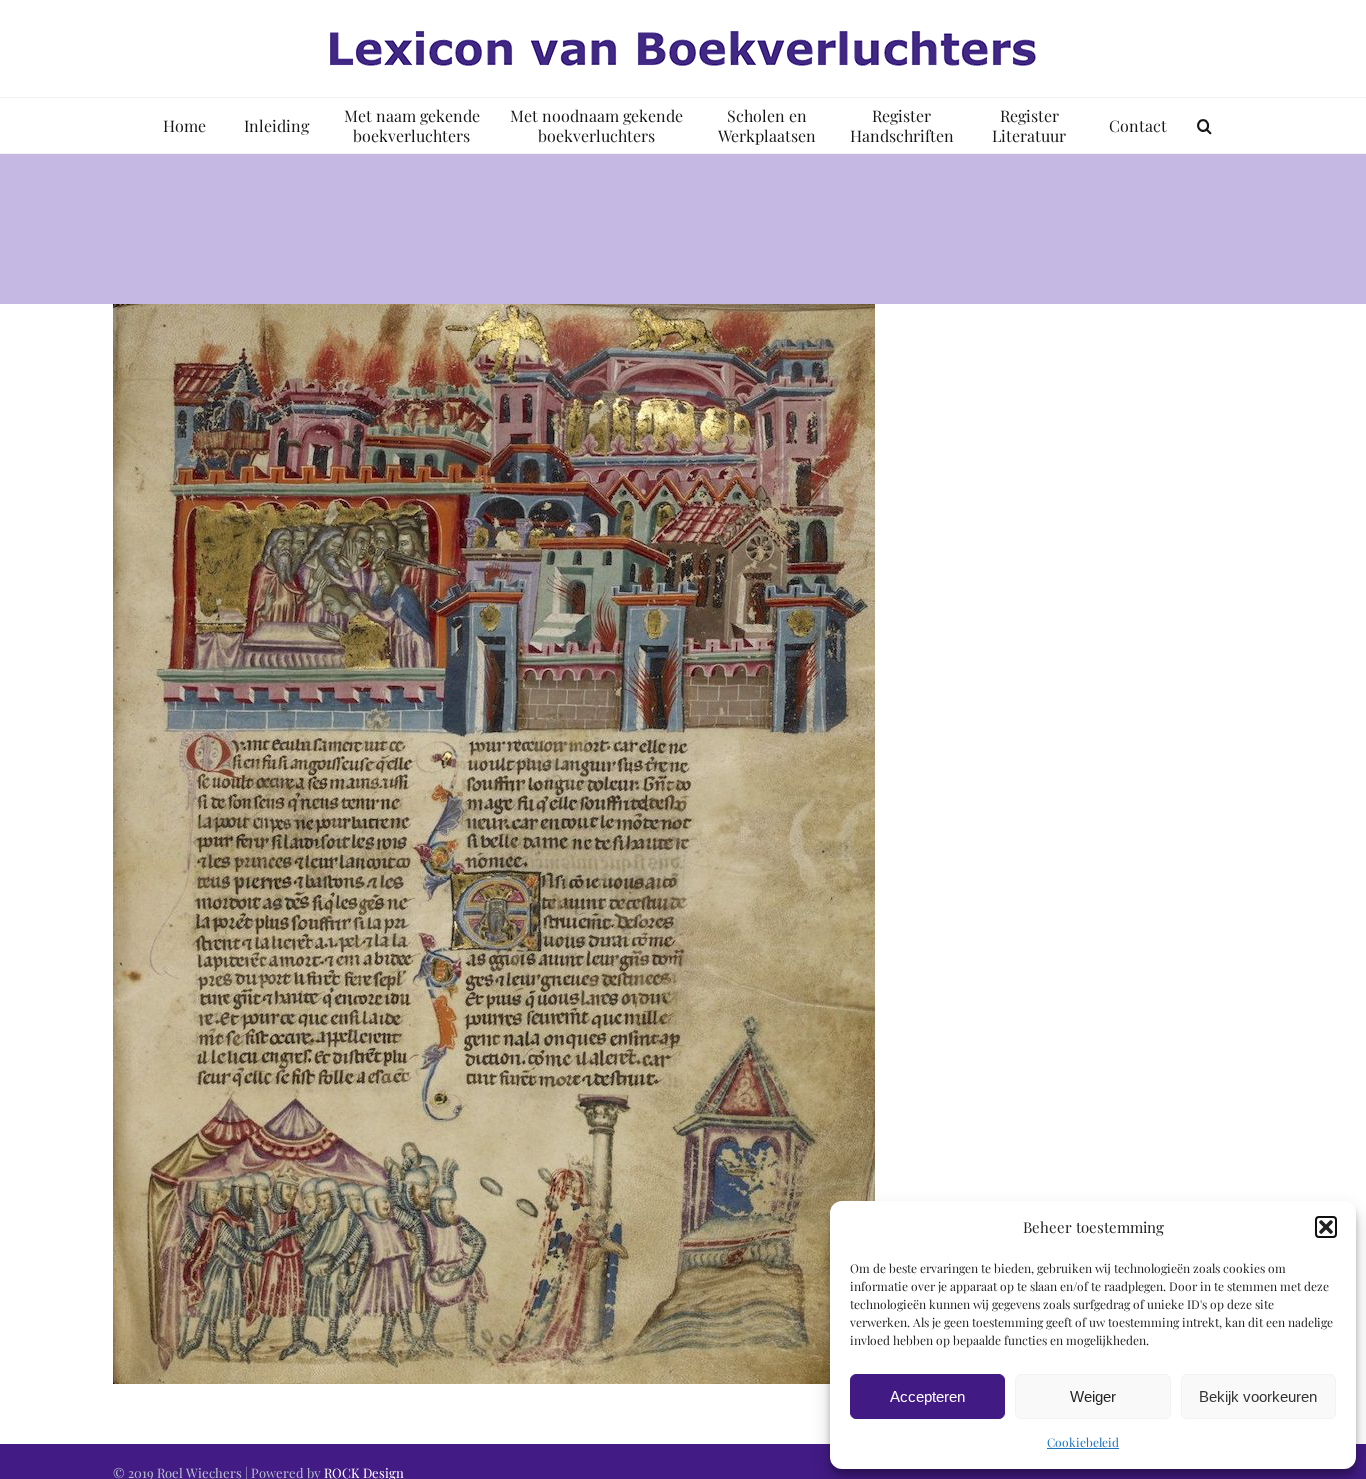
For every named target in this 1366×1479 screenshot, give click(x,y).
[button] (1326, 1227)
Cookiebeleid (1083, 1442)
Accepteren (927, 1396)
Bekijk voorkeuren (1258, 1396)
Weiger (1093, 1396)
